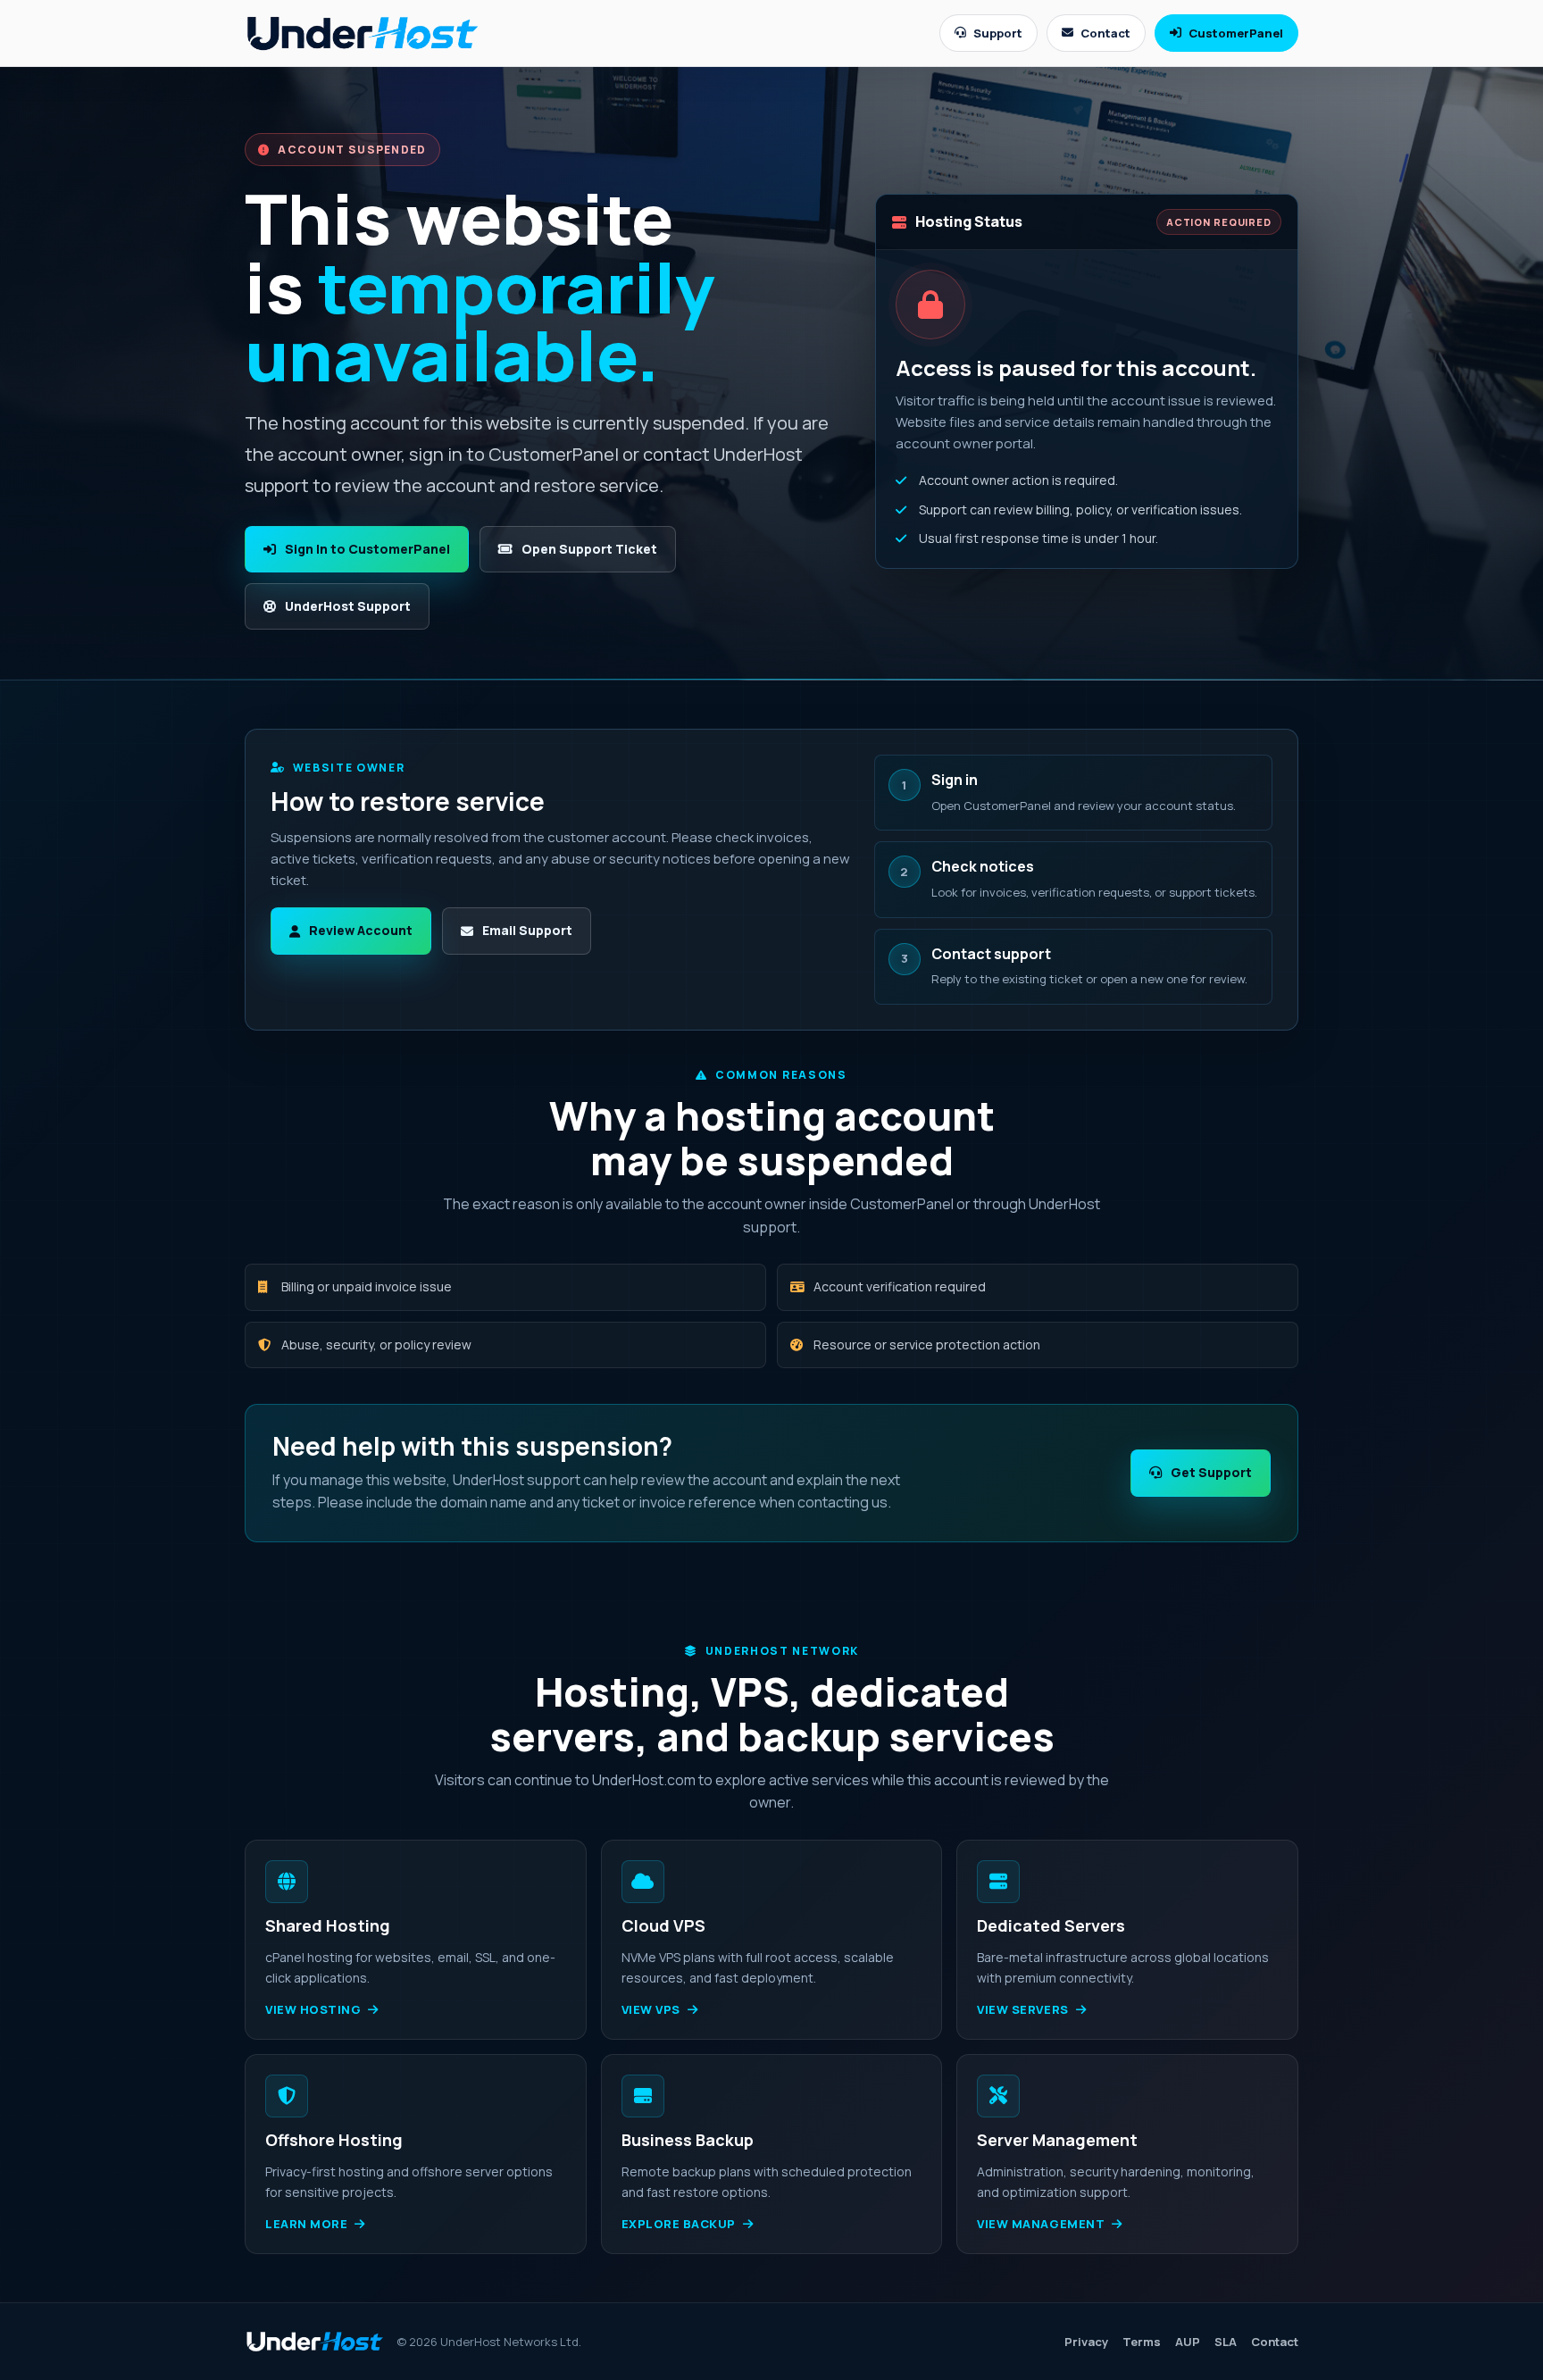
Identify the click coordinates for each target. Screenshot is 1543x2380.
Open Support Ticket (589, 549)
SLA (1226, 2342)
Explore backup (679, 2224)
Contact (1105, 33)
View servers (1022, 2009)
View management (1041, 2224)
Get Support (1211, 1472)
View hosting (313, 2009)
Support (998, 33)
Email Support (527, 930)
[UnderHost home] (363, 33)
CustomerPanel (1236, 33)
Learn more (306, 2224)
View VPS (651, 2009)
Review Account (361, 930)
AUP (1188, 2342)
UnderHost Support (348, 606)
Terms (1142, 2342)
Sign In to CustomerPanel (367, 549)
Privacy (1086, 2342)
